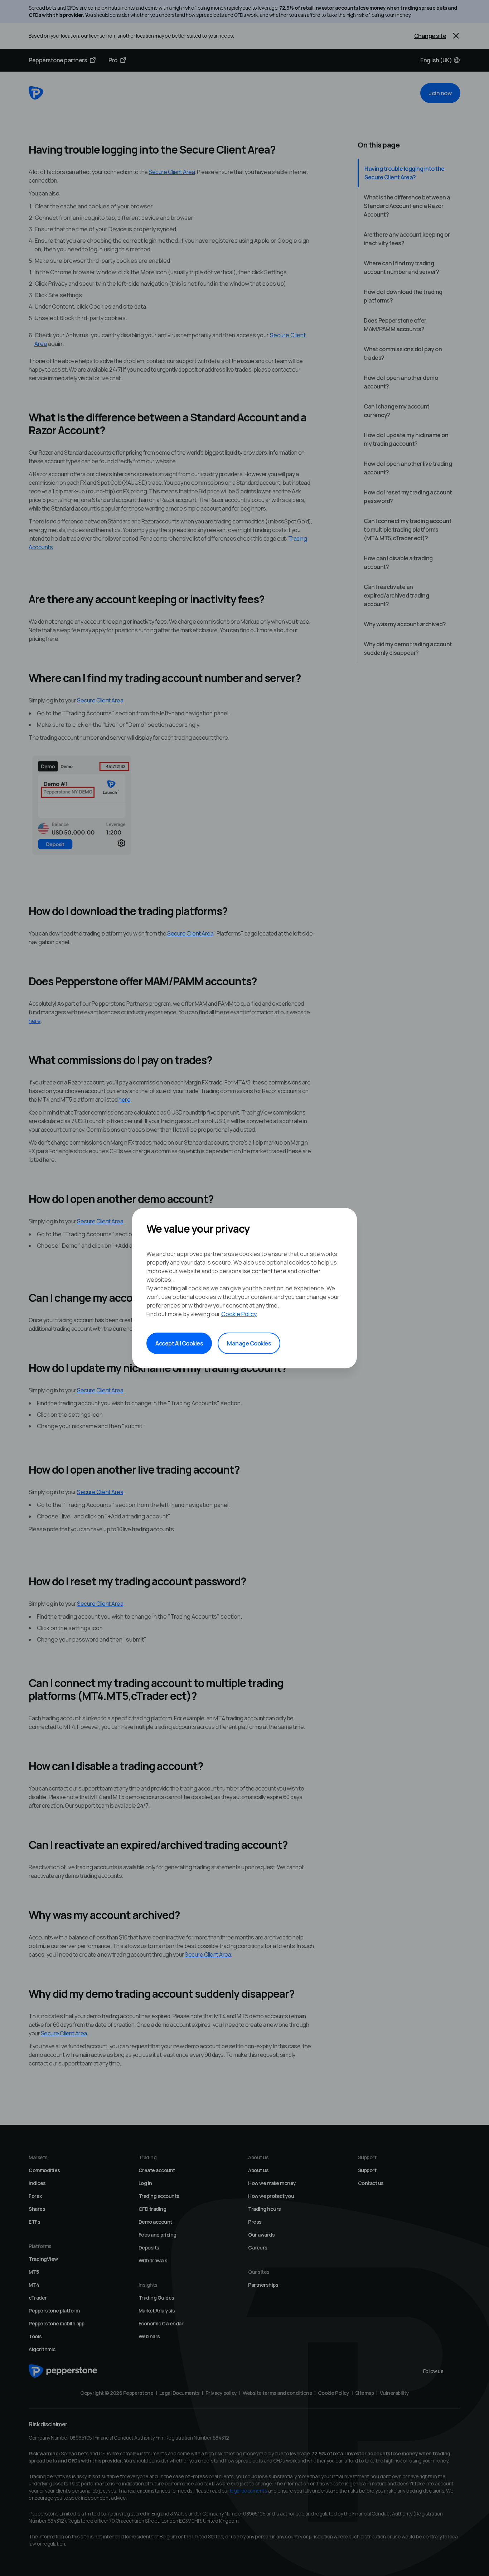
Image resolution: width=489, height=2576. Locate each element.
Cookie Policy (239, 1314)
